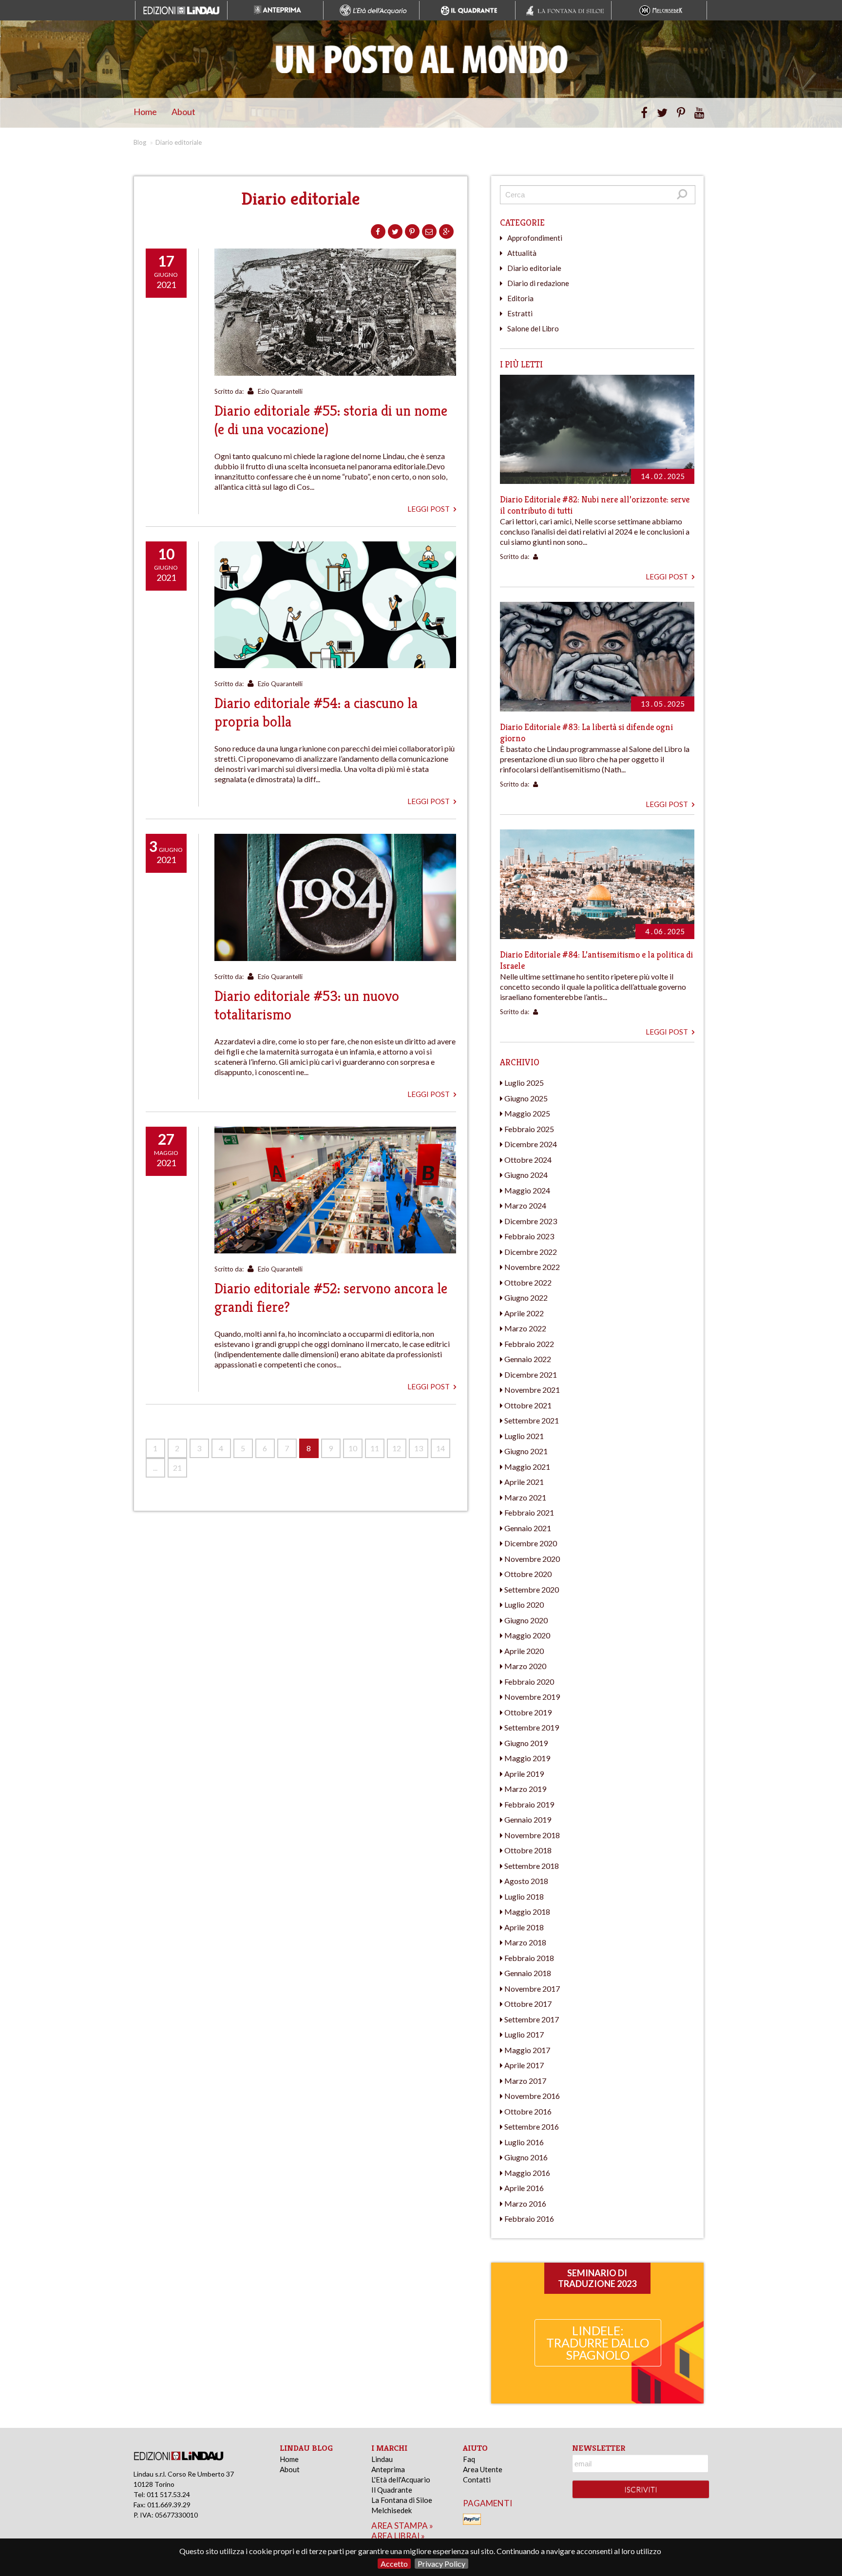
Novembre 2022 (532, 1267)
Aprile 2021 (524, 1482)
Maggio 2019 (527, 1758)
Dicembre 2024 (531, 1144)
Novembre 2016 (532, 2096)
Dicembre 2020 (531, 1543)
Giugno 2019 (526, 1743)
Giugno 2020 (526, 1620)
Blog (140, 142)
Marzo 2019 (525, 1789)
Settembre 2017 (532, 2019)
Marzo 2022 (525, 1328)
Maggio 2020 (527, 1635)
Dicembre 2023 (531, 1221)
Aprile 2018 (524, 1927)
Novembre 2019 (532, 1697)
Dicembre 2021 (531, 1375)
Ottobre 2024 (528, 1160)
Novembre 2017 (532, 1989)
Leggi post (429, 509)
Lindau (382, 2459)
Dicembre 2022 (531, 1252)
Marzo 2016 (525, 2203)
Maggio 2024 (527, 1190)
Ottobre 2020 (528, 1574)
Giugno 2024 (526, 1175)
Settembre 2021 (532, 1420)
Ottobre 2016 (528, 2111)
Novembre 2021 (532, 1390)
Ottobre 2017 (528, 2004)
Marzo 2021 (525, 1497)
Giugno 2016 (526, 2157)
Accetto (394, 2564)
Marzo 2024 (525, 1205)
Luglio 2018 (524, 1896)
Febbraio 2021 (529, 1512)
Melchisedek (392, 2510)
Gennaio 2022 (528, 1359)
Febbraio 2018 (529, 1958)
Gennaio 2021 (528, 1528)
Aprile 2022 (524, 1313)
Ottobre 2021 (528, 1405)
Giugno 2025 (526, 1098)
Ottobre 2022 (528, 1282)
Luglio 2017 (524, 2034)
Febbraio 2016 (529, 2219)
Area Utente (483, 2469)
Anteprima (388, 2469)
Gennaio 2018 (528, 1973)
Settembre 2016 (532, 2126)
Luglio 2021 (524, 1436)
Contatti (477, 2480)
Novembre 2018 (532, 1835)
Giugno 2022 (526, 1298)
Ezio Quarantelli (280, 391)
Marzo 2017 (525, 2081)
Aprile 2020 (524, 1651)
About (183, 112)
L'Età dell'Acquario (401, 2480)
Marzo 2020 (525, 1666)
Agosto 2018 (526, 1881)
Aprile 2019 (524, 1774)
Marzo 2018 (525, 1942)
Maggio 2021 (527, 1467)
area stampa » (402, 2526)
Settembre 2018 (532, 1866)
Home (145, 112)
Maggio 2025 (527, 1113)
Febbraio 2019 (529, 1804)
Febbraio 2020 (529, 1682)
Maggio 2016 (527, 2173)
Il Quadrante (392, 2490)
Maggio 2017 (527, 2050)
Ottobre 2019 (528, 1712)
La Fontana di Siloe (402, 2500)
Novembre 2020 (532, 1559)
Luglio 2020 (524, 1605)
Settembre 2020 (532, 1589)
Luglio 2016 (524, 2142)
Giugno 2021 (526, 1451)
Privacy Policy (441, 2564)
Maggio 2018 (527, 1912)
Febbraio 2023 (529, 1236)
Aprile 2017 (524, 2065)
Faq (469, 2459)
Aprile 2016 (524, 2188)
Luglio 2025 (524, 1083)
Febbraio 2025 (529, 1129)
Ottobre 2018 (528, 1850)
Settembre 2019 (532, 1727)
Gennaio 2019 (528, 1819)
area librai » (398, 2536)
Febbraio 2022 (529, 1344)
